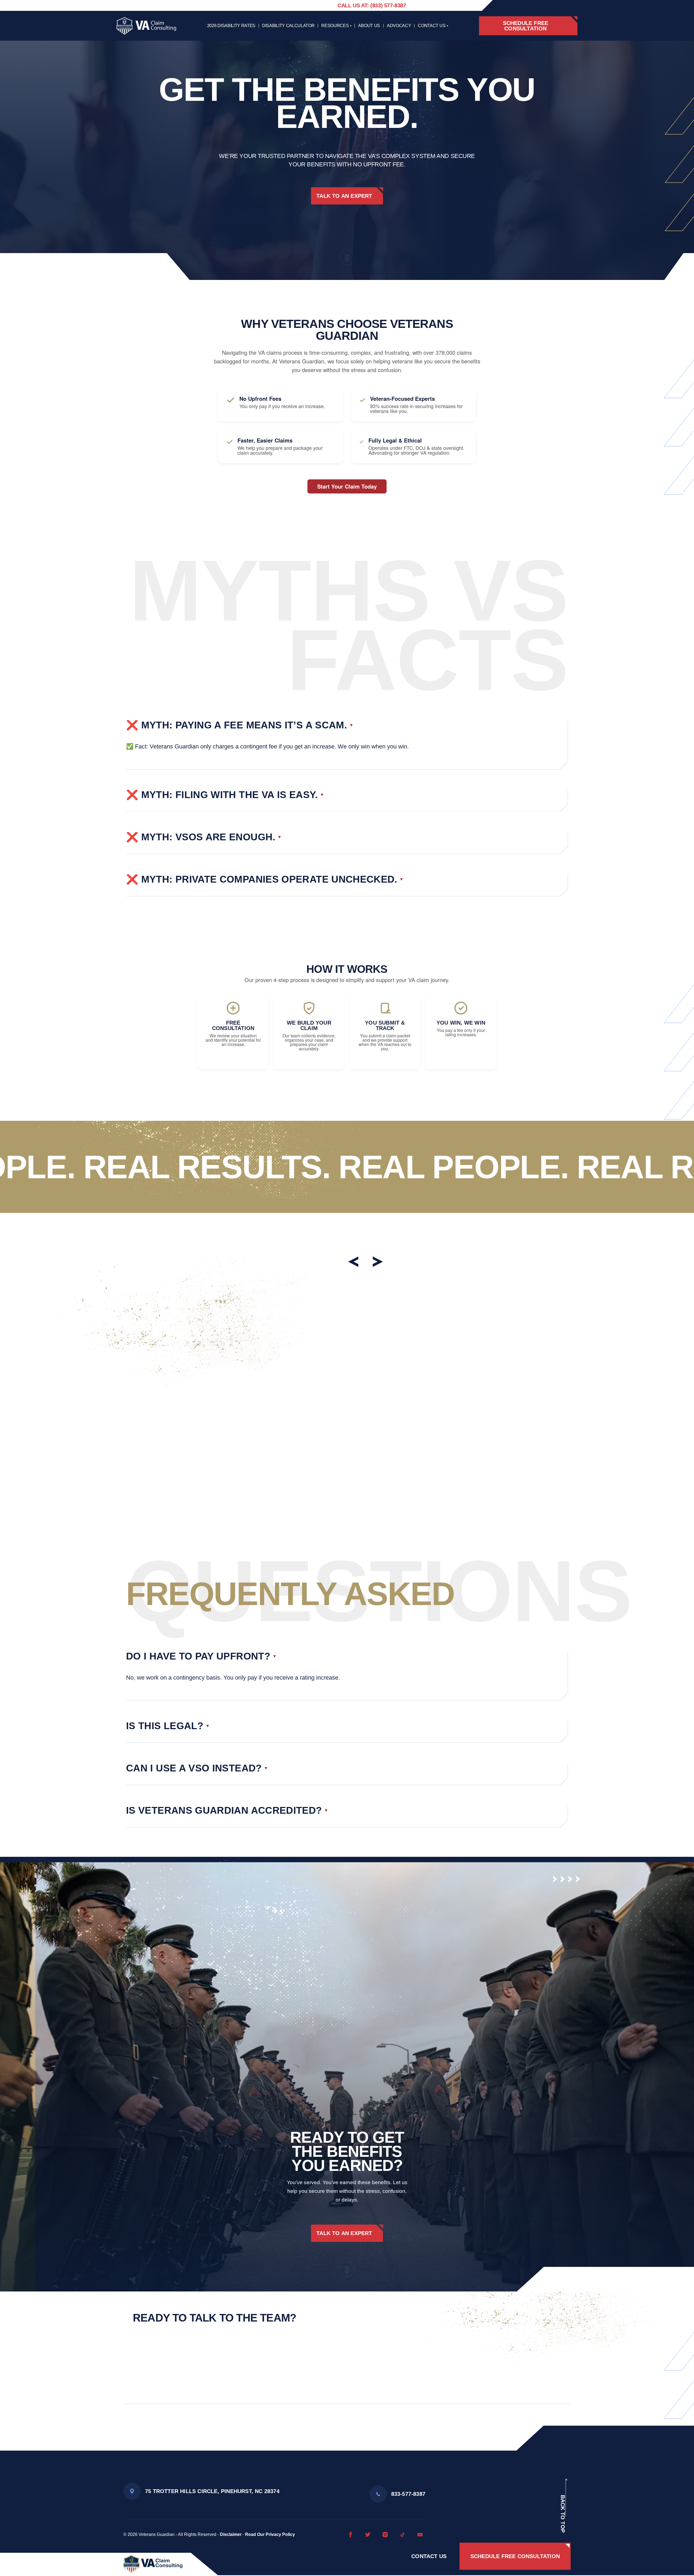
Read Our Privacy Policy (270, 2534)
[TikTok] (403, 2535)
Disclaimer (231, 2534)
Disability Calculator (288, 26)
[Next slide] (377, 1262)
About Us (369, 26)
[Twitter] (368, 2535)
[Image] (153, 2564)
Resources (335, 26)
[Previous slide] (354, 1262)
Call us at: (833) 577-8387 (372, 5)
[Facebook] (351, 2535)
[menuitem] (347, 745)
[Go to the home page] (146, 26)
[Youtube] (420, 2535)
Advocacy (399, 26)
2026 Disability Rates (231, 26)
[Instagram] (385, 2535)
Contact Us (432, 26)
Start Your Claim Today (347, 486)
